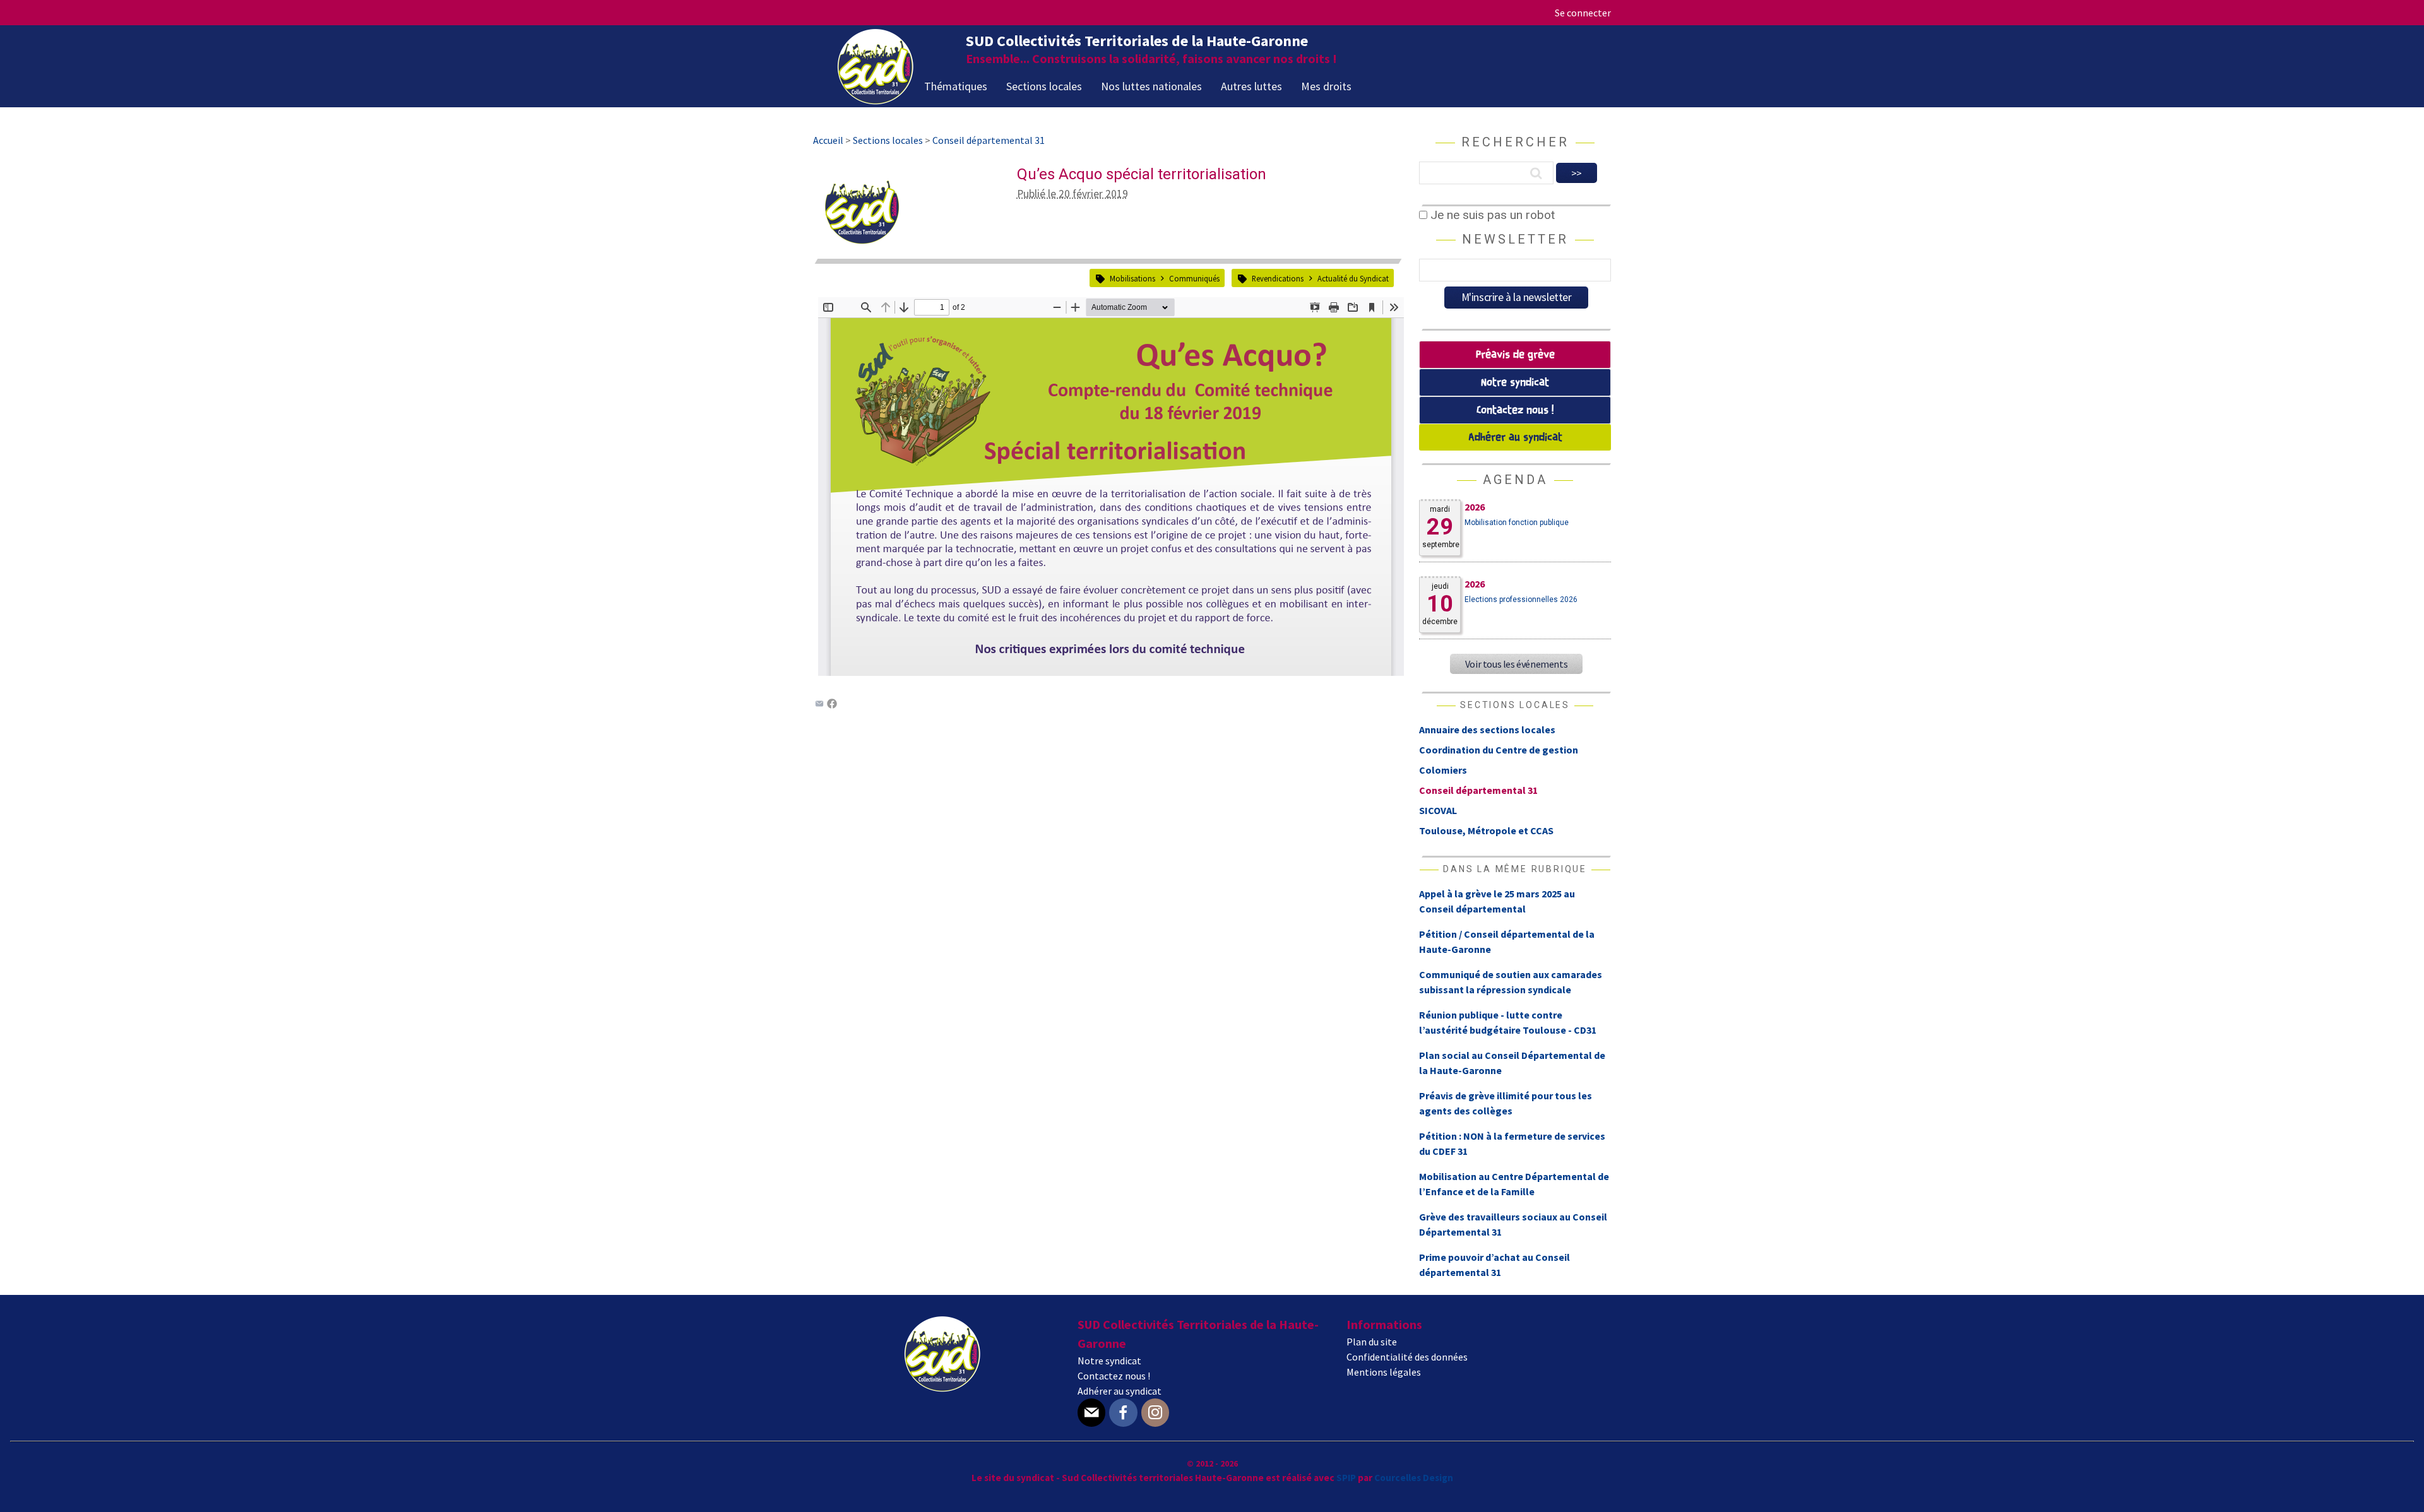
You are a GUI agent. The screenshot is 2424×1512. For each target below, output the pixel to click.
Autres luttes (1251, 86)
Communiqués (1194, 278)
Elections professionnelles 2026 (1521, 599)
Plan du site (1372, 1342)
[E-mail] (1091, 1413)
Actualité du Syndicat (1353, 278)
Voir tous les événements (1516, 664)
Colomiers (1443, 770)
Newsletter (1515, 239)
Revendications (1278, 278)
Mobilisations (1132, 278)
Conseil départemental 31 (1478, 790)
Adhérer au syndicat (1515, 438)
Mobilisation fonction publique (1517, 523)
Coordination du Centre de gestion (1499, 750)
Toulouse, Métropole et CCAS (1486, 830)
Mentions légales (1384, 1372)
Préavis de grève (1515, 355)
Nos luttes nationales (1151, 86)
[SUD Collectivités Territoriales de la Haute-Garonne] (876, 100)
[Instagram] (1155, 1413)
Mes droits (1326, 86)
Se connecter (1583, 13)
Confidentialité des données (1407, 1357)
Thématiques (956, 86)
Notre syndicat (1515, 383)
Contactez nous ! (1515, 410)
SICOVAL (1438, 810)
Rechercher (1515, 142)
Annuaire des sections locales (1487, 729)
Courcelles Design (1414, 1478)
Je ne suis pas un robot (1491, 215)
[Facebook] (832, 705)
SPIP (1346, 1478)
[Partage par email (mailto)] (819, 705)
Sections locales (1044, 86)
